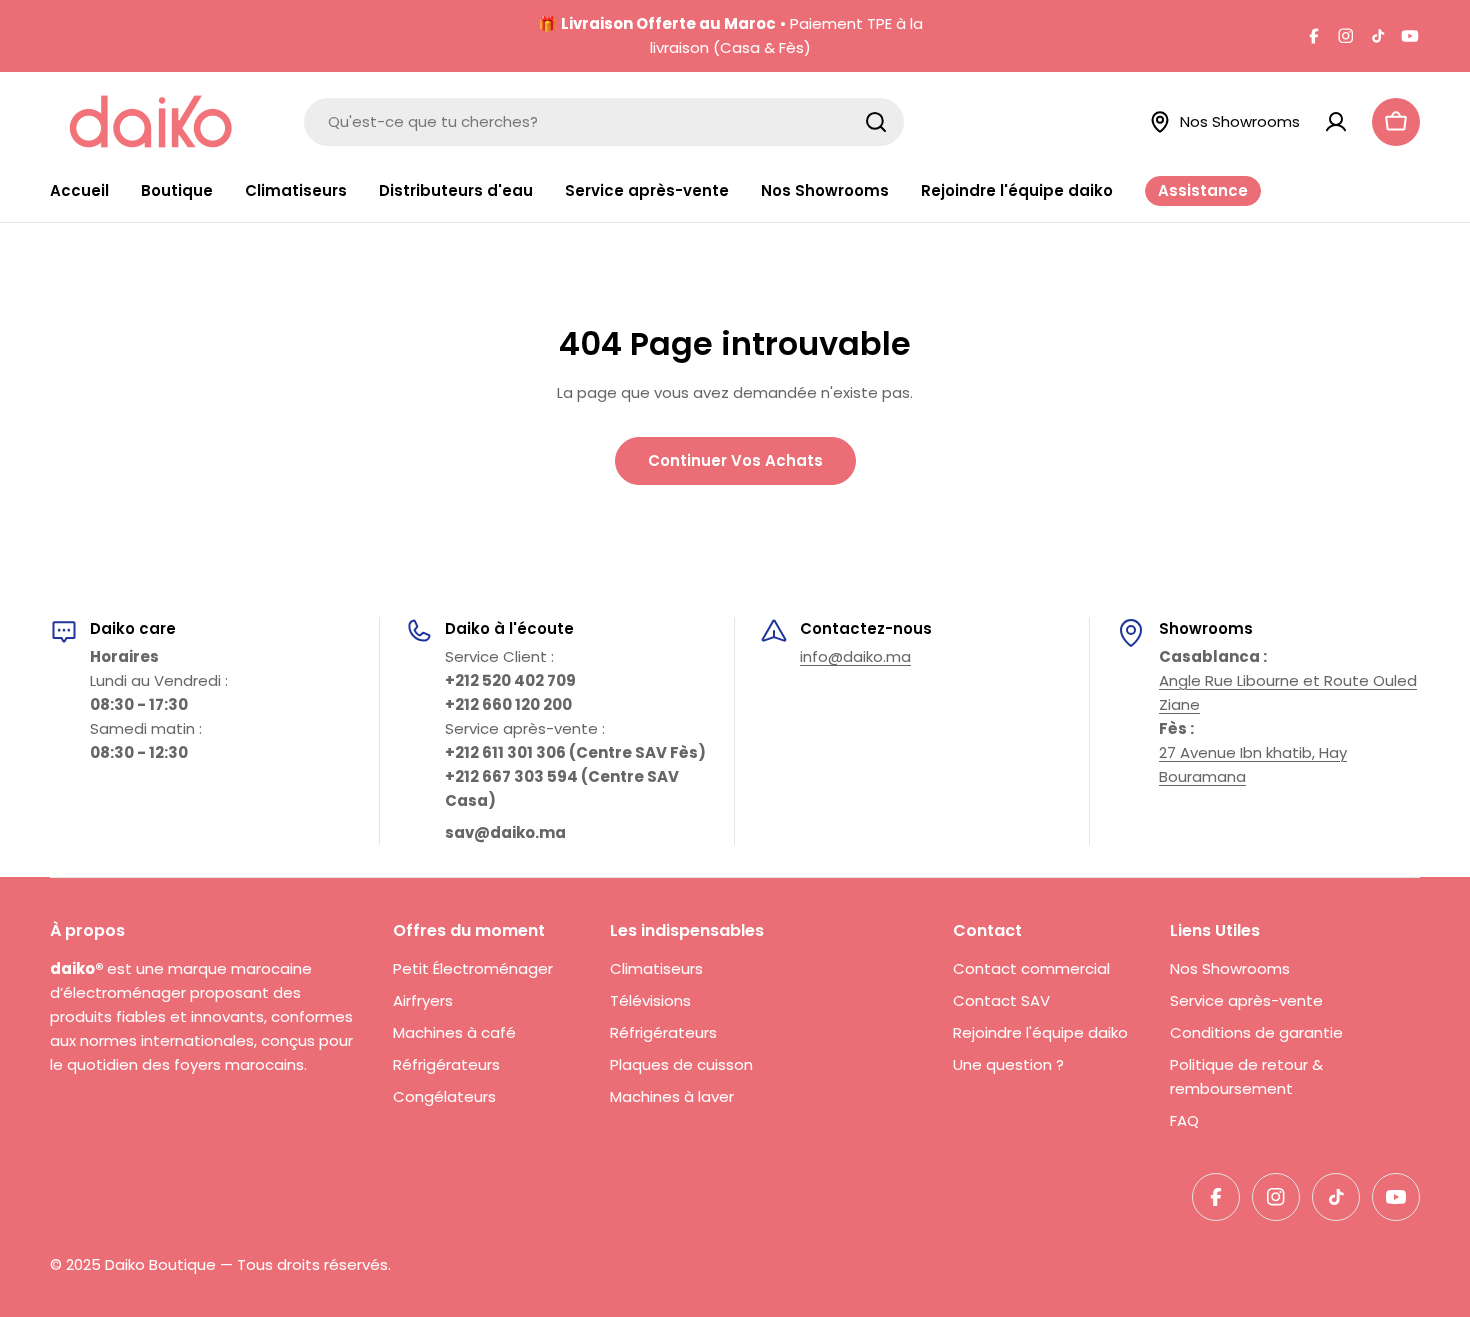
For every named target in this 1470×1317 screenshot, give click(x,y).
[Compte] (1336, 122)
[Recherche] (876, 122)
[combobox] (604, 122)
